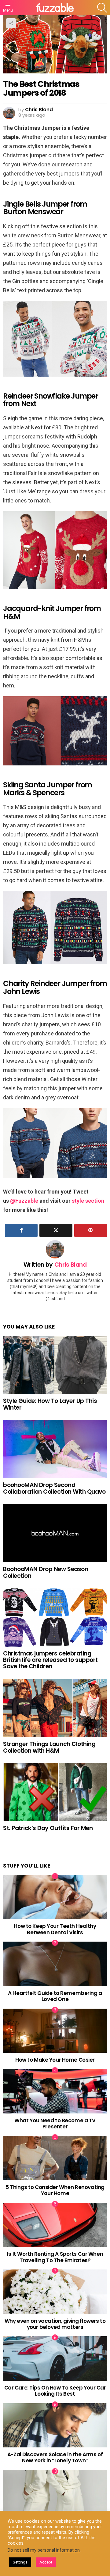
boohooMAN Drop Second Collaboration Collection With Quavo (54, 1488)
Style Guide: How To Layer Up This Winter (50, 1404)
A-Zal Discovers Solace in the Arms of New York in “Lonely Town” (55, 2457)
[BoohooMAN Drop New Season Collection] (55, 1533)
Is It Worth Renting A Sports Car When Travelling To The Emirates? (55, 2257)
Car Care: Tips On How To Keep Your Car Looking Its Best (55, 2391)
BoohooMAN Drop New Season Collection (46, 1572)
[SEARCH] (102, 8)
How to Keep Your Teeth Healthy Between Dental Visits (55, 1929)
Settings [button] (20, 2562)
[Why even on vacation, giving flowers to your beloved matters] (55, 2292)
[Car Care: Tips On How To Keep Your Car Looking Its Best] (55, 2358)
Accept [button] (46, 2562)
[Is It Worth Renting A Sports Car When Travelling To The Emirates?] (55, 2225)
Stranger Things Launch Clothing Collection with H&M (49, 1747)
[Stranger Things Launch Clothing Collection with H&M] (55, 1708)
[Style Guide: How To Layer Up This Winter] (55, 1365)
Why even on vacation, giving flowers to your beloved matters (55, 2324)
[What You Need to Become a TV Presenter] (55, 2091)
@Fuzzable (24, 1201)
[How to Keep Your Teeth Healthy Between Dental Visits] (55, 1897)
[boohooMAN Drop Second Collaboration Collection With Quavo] (55, 1449)
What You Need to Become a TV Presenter (55, 2124)
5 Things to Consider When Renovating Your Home (55, 2190)
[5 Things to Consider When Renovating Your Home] (55, 2158)
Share (11, 23)
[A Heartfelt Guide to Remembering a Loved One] (55, 1964)
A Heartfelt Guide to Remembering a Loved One (55, 1996)
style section (88, 1201)
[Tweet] (56, 1230)
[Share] (21, 1230)
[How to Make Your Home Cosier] (55, 2031)
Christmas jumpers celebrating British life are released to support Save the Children (50, 1660)
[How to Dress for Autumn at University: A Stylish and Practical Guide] (55, 2492)
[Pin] (91, 1230)
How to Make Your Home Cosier (55, 2060)
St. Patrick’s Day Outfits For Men (48, 1828)
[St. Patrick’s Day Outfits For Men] (55, 1792)
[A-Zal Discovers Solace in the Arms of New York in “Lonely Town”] (55, 2425)
